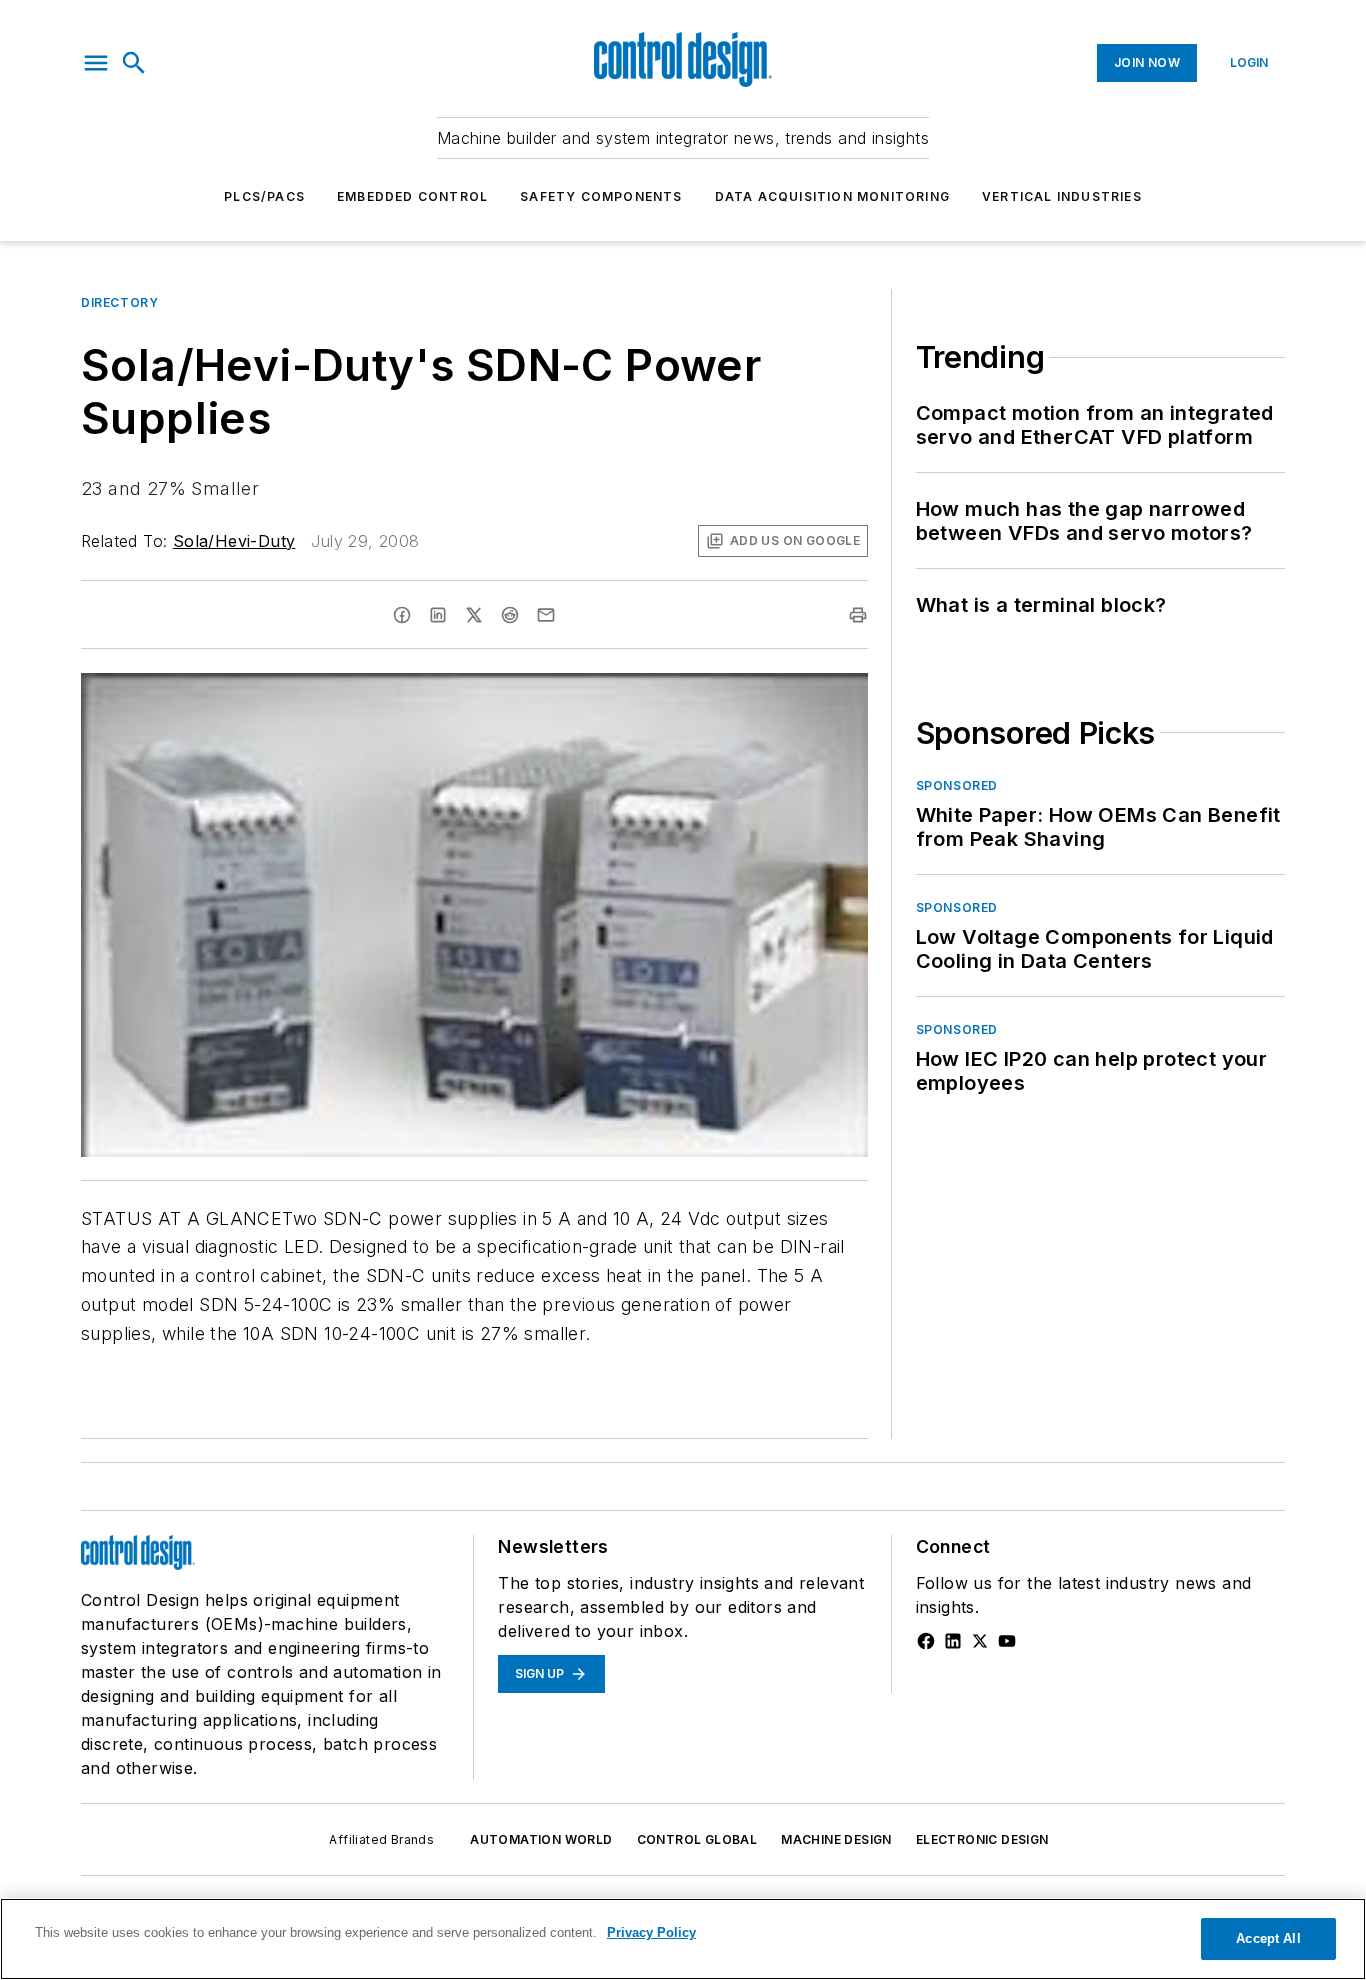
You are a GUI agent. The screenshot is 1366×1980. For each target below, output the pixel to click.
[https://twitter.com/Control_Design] (980, 1641)
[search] (134, 63)
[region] (683, 1939)
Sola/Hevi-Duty (234, 541)
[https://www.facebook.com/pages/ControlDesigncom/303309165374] (926, 1641)
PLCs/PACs (264, 196)
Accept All (1268, 1938)
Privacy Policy (651, 1932)
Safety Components (601, 196)
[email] (546, 615)
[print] (858, 615)
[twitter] (474, 615)
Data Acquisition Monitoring (832, 196)
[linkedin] (438, 615)
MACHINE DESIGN (836, 1839)
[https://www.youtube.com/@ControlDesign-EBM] (1007, 1641)
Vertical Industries (1062, 196)
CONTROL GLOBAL (697, 1839)
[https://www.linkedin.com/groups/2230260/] (953, 1641)
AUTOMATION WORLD (541, 1839)
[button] (96, 63)
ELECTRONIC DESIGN (982, 1839)
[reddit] (510, 615)
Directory (119, 302)
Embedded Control (412, 196)
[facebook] (402, 615)
